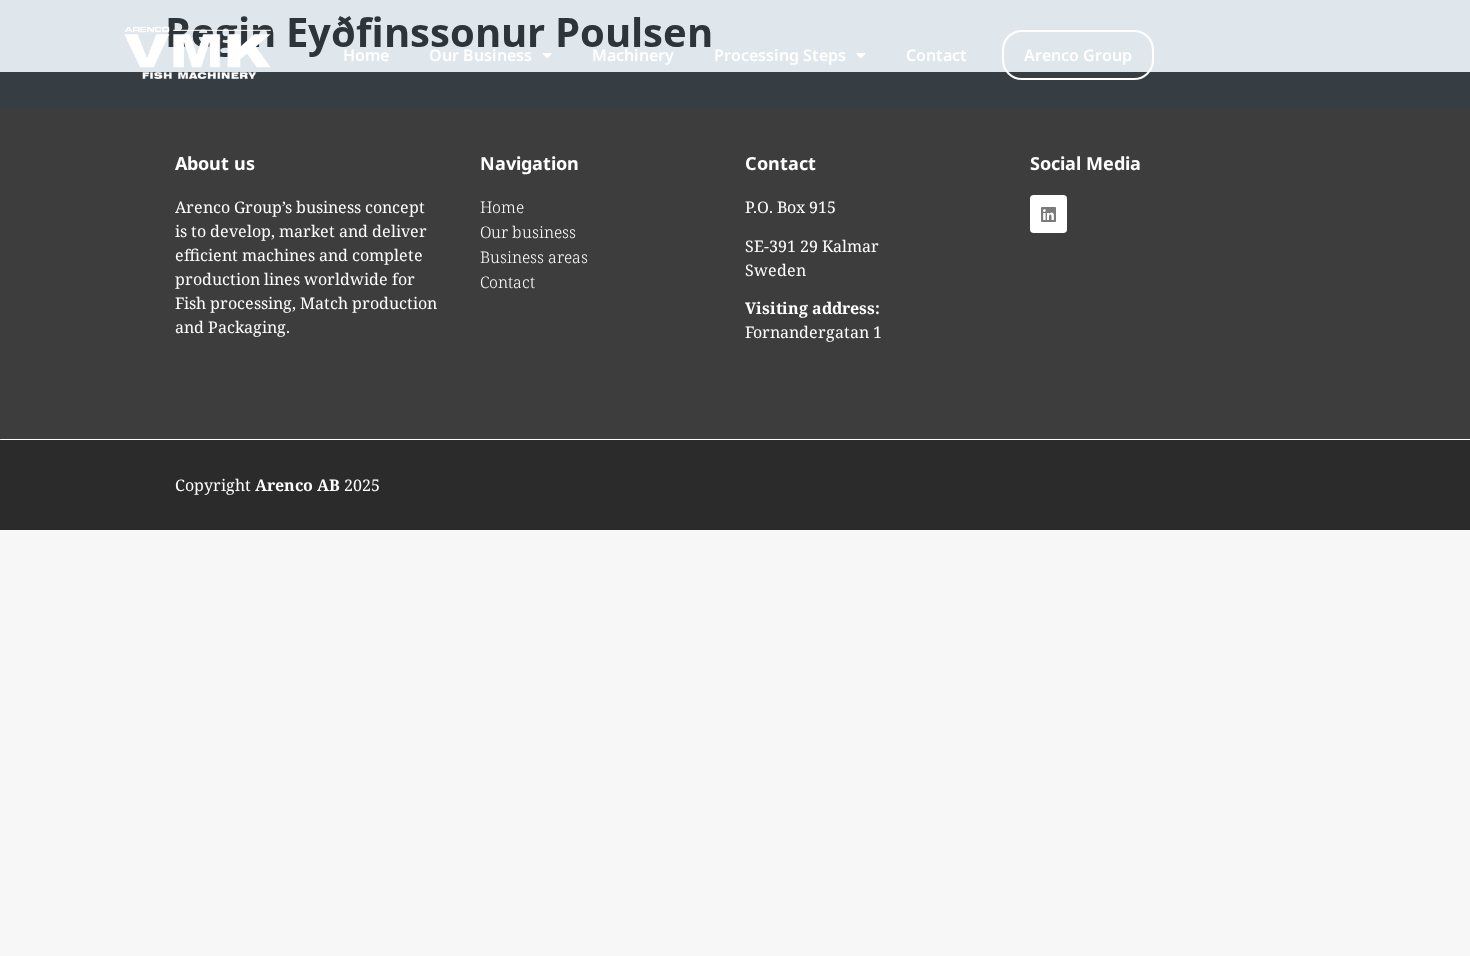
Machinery (633, 55)
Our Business (480, 55)
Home (366, 55)
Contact (936, 55)
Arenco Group (1078, 55)
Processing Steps (780, 55)
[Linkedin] (1048, 213)
